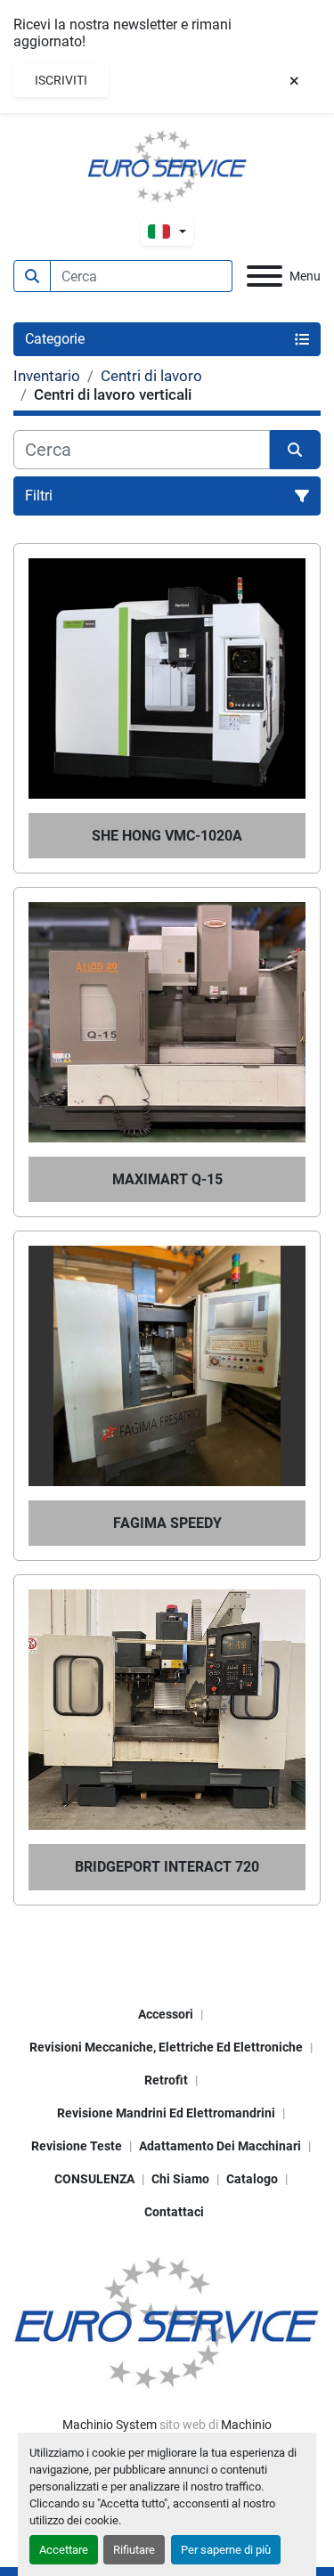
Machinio (246, 2425)
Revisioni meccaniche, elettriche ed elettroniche (166, 2047)
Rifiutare (134, 2550)
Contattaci (174, 2212)
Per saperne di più (226, 2550)
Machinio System (110, 2425)
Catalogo (252, 2179)
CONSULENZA (94, 2179)
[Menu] (265, 276)
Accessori (166, 2014)
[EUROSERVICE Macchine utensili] (167, 2321)
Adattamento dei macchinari (220, 2146)
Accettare (64, 2550)
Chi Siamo (180, 2179)
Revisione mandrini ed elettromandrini (166, 2113)
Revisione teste (77, 2146)
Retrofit (166, 2080)
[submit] (32, 276)
